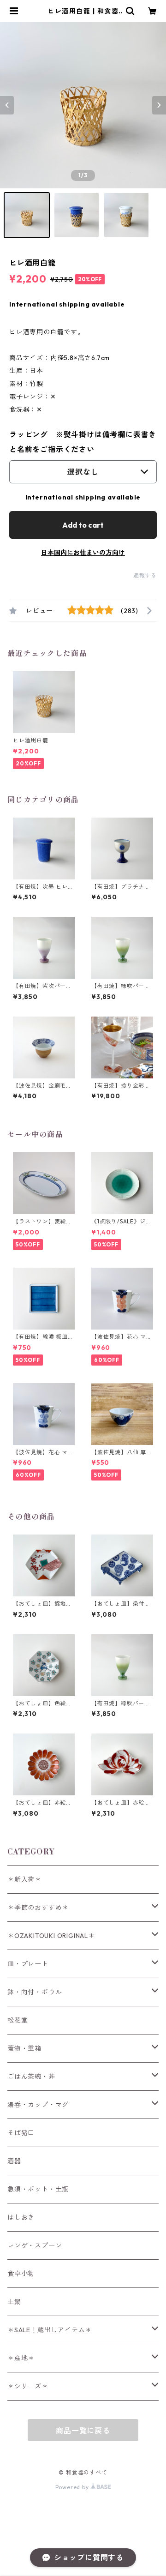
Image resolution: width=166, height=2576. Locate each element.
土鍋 (14, 2302)
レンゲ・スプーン (35, 2245)
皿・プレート (28, 1964)
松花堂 (18, 2020)
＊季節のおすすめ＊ (38, 1908)
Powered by (73, 2487)
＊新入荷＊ (24, 1879)
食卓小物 (21, 2274)
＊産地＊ (21, 2358)
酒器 (14, 2161)
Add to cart (83, 525)
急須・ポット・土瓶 (38, 2189)
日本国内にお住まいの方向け (83, 553)
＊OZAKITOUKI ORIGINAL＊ (51, 1936)
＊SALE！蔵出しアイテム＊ (50, 2330)
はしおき (21, 2217)
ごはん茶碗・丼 (31, 2076)
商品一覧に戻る (83, 2431)
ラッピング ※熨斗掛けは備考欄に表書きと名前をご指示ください (83, 442)
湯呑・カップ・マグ (38, 2105)
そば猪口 (21, 2133)
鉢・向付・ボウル (35, 1992)
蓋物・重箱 (24, 2048)
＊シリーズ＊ (28, 2386)
